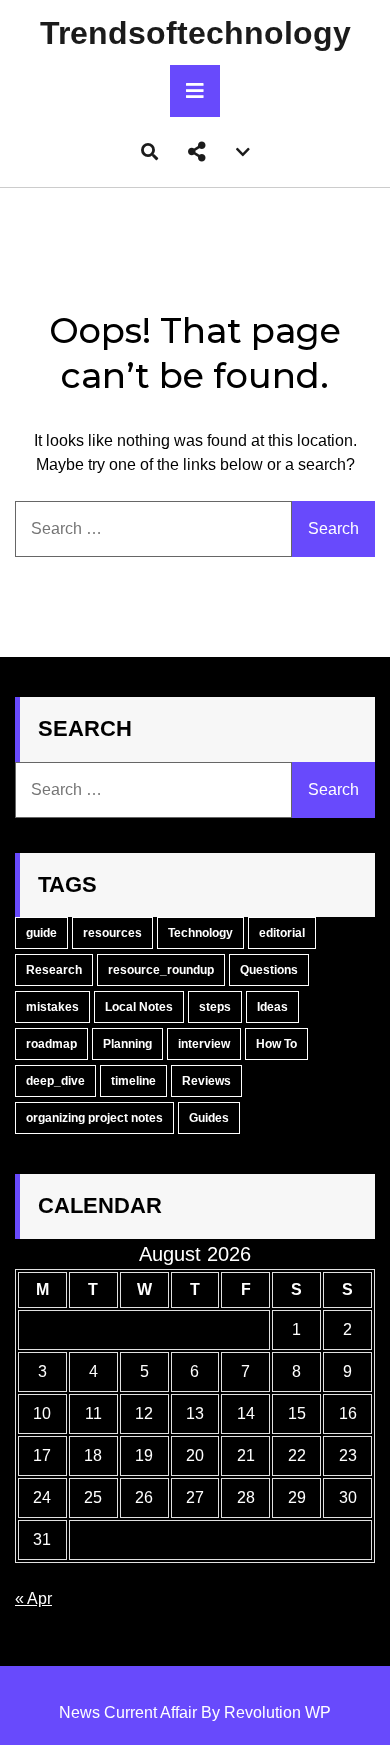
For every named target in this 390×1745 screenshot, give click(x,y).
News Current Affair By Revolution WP (195, 1712)
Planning (127, 1044)
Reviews (206, 1081)
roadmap (51, 1044)
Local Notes (139, 1007)
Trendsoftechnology (195, 33)
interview (204, 1044)
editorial (282, 933)
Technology (200, 933)
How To (276, 1044)
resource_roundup (161, 970)
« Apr (33, 1598)
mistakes (52, 1007)
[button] (197, 152)
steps (215, 1007)
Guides (209, 1118)
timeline (133, 1081)
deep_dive (55, 1081)
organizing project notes (94, 1118)
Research (54, 970)
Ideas (272, 1007)
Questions (269, 970)
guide (41, 933)
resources (112, 933)
